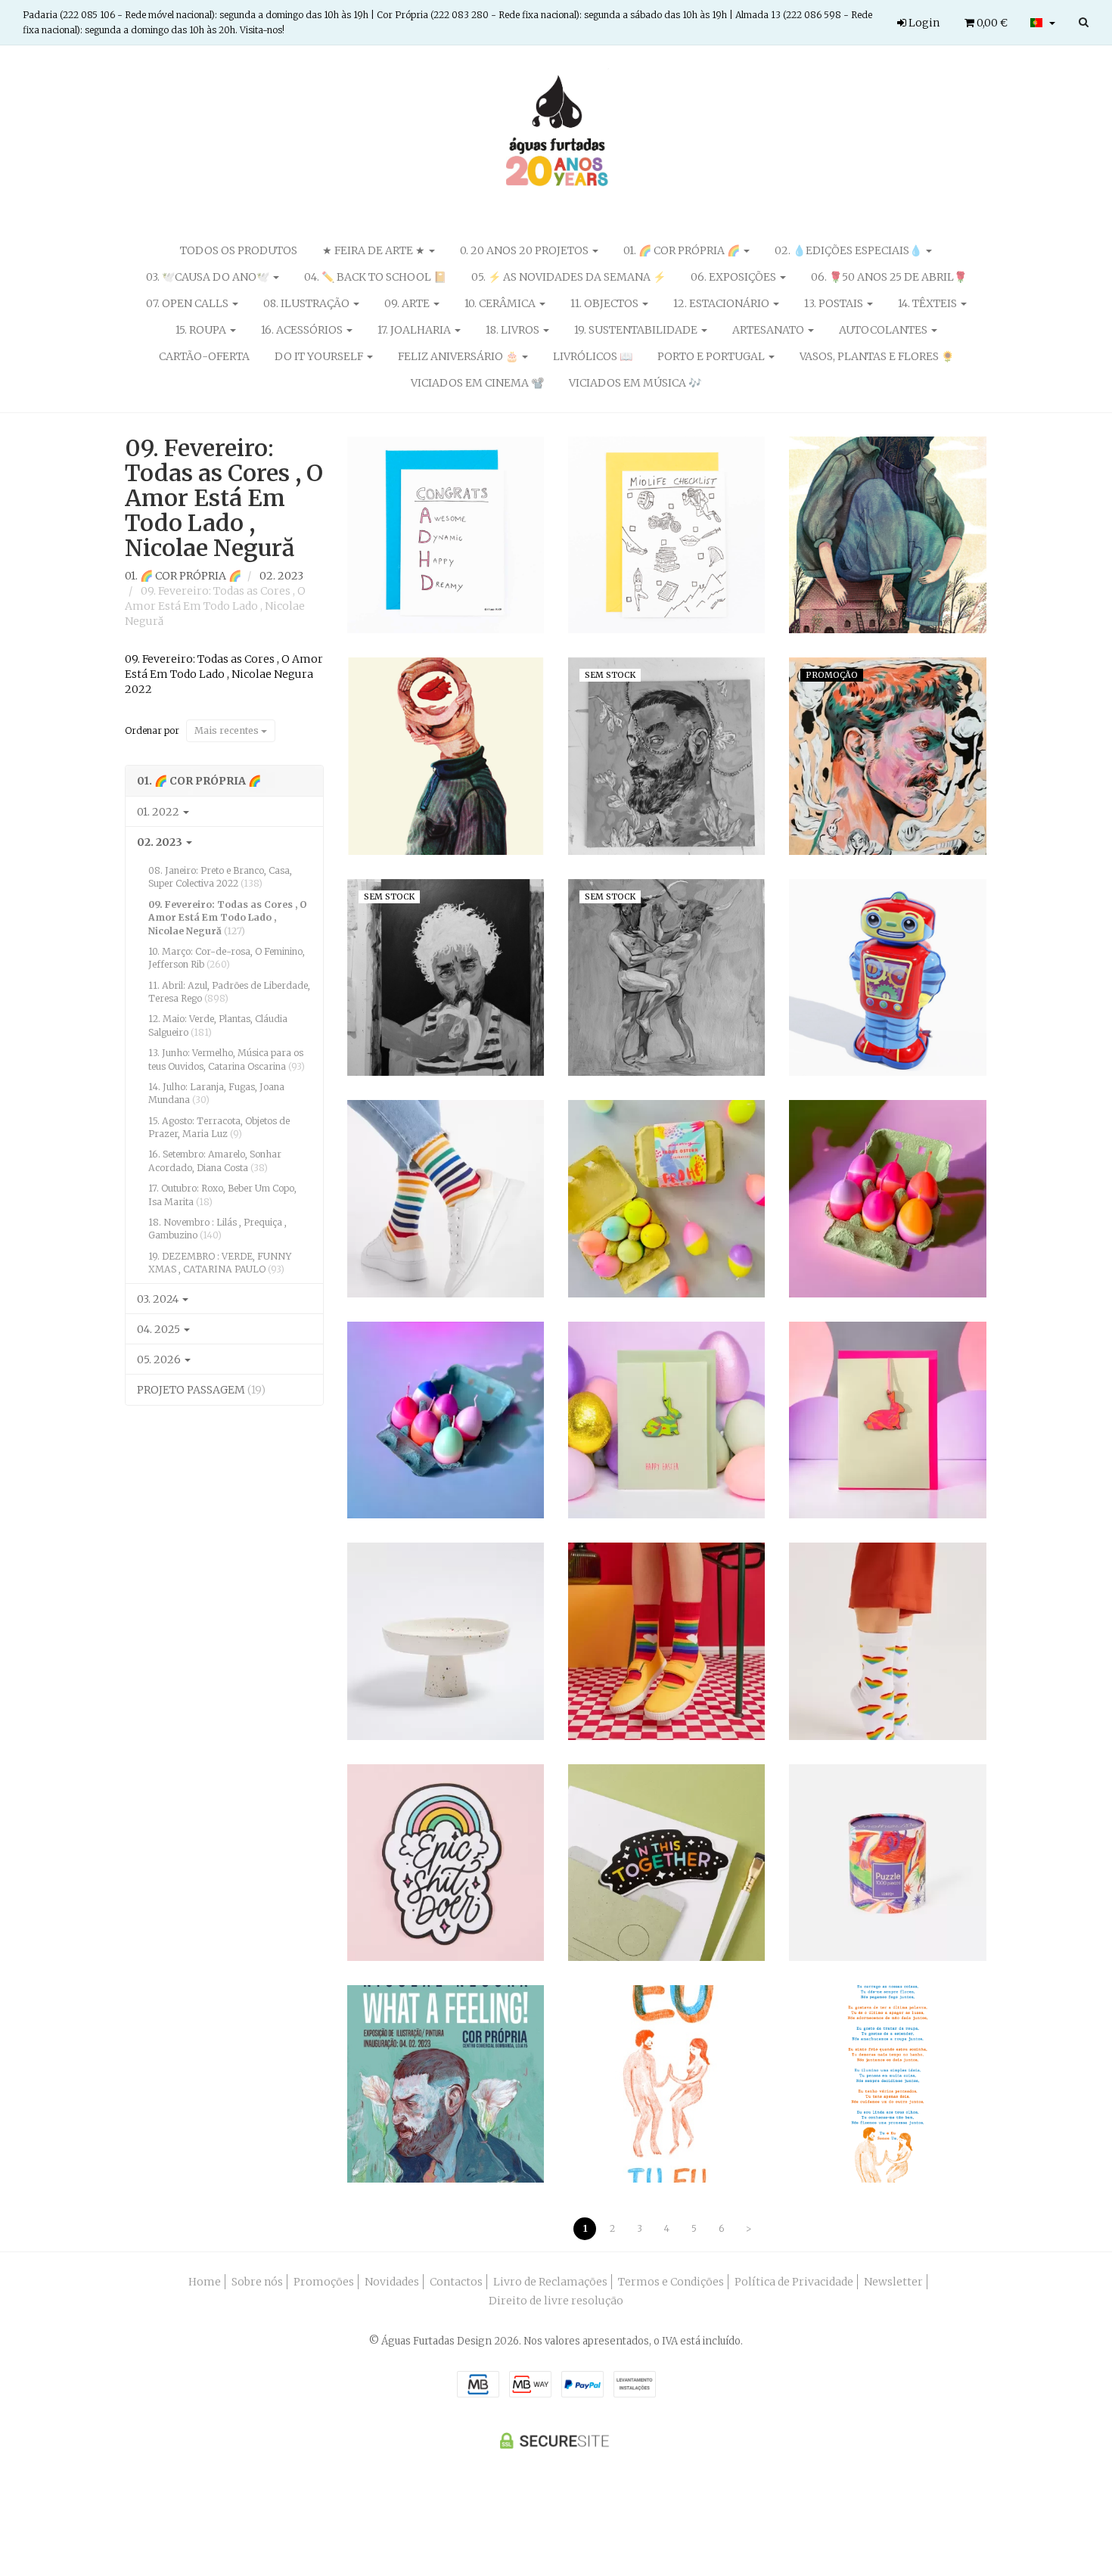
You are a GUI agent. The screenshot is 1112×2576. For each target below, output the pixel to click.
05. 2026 (160, 1359)
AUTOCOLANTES (884, 330)
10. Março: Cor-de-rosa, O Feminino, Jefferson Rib (227, 958)
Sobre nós (257, 2282)
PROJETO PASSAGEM (201, 1390)
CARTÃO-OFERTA (204, 356)
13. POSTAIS (835, 303)
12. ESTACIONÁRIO (722, 303)
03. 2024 (159, 1299)
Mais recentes (228, 730)
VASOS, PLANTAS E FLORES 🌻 (877, 356)
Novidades (392, 2282)
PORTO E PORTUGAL (712, 356)
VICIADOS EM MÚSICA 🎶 (635, 383)
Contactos (456, 2282)
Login (923, 23)
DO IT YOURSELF (320, 356)
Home (205, 2282)
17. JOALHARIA (415, 330)
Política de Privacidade (794, 2282)
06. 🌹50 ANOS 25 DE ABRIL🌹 (889, 277)
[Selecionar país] (1043, 23)
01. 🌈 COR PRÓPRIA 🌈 (683, 250)
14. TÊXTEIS (929, 303)
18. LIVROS (514, 330)
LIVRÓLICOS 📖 (593, 356)
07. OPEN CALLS (188, 303)
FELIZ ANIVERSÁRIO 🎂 (459, 356)
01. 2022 (159, 812)
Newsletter (893, 2282)
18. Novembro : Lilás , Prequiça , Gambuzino (217, 1229)
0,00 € (991, 23)
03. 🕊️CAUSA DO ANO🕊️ (209, 277)
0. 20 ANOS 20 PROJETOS (525, 250)
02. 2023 (161, 842)
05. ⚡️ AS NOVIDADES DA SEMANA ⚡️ (568, 277)
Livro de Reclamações (550, 2282)
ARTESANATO (769, 330)
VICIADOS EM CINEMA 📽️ (477, 383)
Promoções (324, 2282)
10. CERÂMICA (501, 303)
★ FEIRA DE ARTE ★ (375, 250)
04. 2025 (160, 1329)
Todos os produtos (239, 250)
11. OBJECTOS (606, 303)
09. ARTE (408, 303)
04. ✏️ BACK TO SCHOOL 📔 (375, 277)
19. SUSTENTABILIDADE (637, 330)
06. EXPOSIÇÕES (735, 277)
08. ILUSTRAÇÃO (308, 303)
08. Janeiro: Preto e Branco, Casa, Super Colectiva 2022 (220, 877)
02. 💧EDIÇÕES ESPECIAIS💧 (850, 250)
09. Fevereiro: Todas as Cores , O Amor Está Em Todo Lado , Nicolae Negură (224, 498)
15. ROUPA (202, 330)
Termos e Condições (671, 2282)
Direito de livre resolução (556, 2301)
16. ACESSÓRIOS (303, 330)
